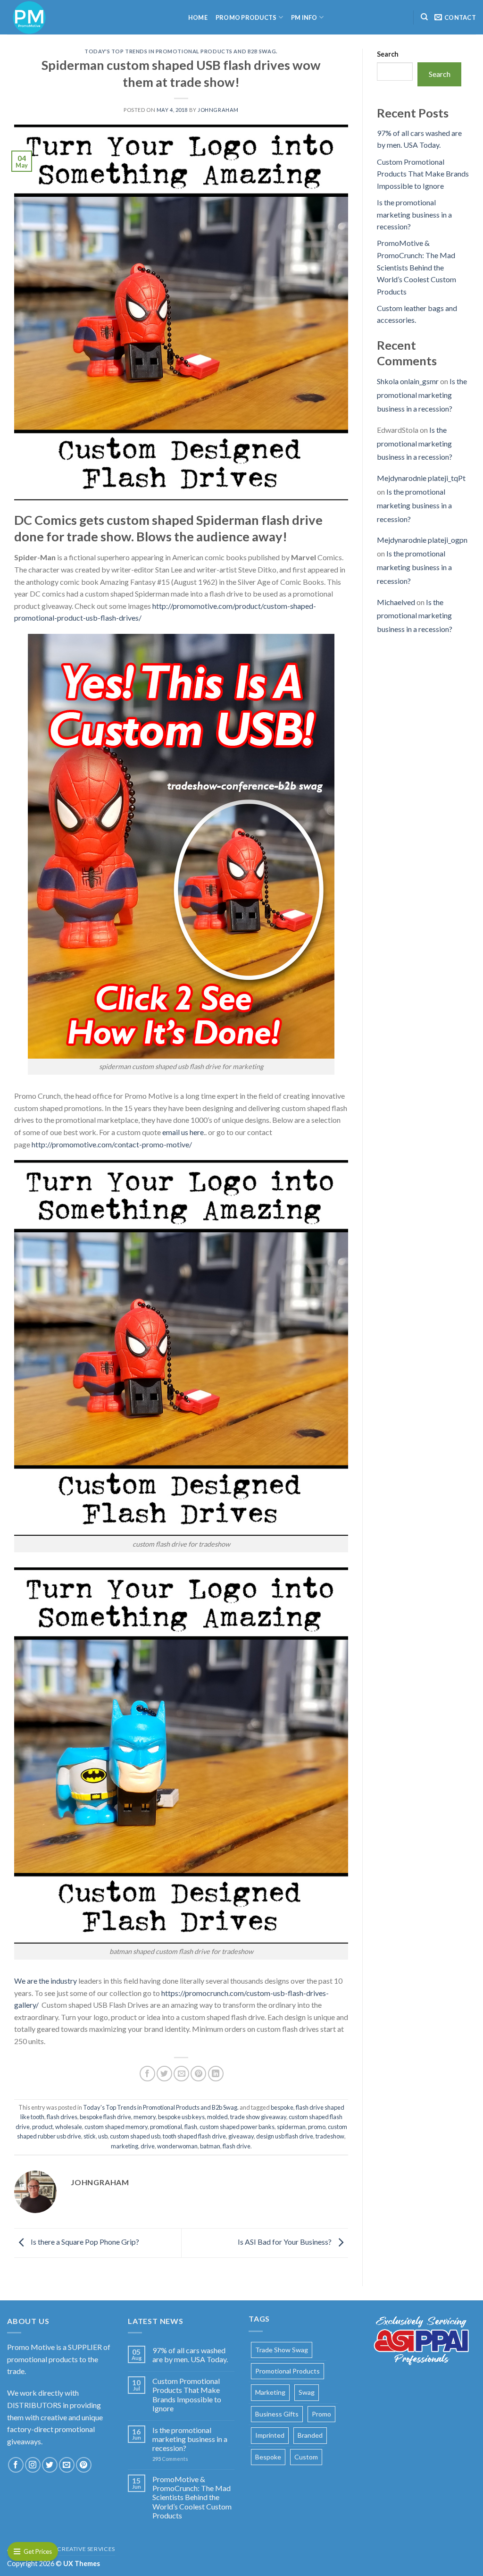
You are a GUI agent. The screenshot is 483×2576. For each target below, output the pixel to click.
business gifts (277, 2414)
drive (148, 2146)
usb (103, 2136)
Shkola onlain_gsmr (408, 381)
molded (217, 2117)
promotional (166, 2127)
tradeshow (330, 2136)
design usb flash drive (285, 2136)
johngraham (218, 110)
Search (388, 54)
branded (310, 2435)
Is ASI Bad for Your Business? (285, 2242)
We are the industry (46, 1981)
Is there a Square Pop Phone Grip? (84, 2242)
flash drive (237, 2146)
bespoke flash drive (105, 2117)
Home (198, 17)
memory (145, 2117)
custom (306, 2457)
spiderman (291, 2127)
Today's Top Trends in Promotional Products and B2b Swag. (181, 51)
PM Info (304, 17)
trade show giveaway (258, 2117)
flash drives (62, 2117)
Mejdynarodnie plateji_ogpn (422, 540)
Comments (170, 2459)
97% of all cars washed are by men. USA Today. (190, 2355)
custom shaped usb (135, 2136)
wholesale (69, 2127)
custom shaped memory (116, 2127)
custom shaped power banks (237, 2127)
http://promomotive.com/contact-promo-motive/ (112, 1144)
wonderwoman (177, 2146)
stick (90, 2136)
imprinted (270, 2435)
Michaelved (396, 602)
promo (317, 2127)
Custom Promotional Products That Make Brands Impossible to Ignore (423, 174)
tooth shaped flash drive (194, 2136)
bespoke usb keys (181, 2117)
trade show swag (282, 2350)
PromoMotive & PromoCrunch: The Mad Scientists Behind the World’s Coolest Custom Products (416, 267)
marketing (125, 2146)
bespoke (282, 2107)
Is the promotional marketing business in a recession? (414, 214)
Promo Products (246, 17)
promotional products (287, 2371)
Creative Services (86, 2549)
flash (191, 2127)
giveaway (241, 2136)
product (42, 2127)
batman (210, 2146)
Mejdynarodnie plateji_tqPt (421, 478)
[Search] (424, 17)
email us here (182, 1132)
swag (307, 2392)
